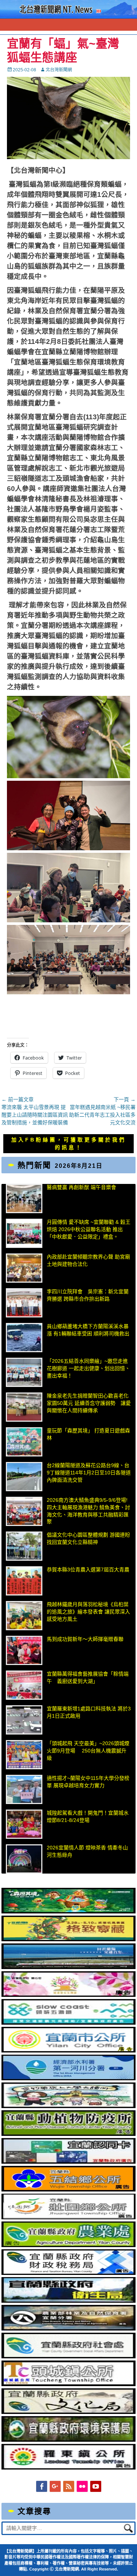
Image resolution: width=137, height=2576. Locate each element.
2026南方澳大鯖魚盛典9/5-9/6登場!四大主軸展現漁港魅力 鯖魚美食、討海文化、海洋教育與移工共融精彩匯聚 (88, 1511)
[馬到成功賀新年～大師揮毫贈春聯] (24, 1650)
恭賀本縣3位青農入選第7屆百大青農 (88, 1570)
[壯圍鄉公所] (69, 2217)
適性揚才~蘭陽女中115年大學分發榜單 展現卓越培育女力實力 (88, 1782)
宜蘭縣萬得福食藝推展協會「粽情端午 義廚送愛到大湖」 (88, 1677)
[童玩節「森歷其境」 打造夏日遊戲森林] (24, 1442)
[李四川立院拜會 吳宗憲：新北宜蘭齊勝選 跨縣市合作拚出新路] (24, 1303)
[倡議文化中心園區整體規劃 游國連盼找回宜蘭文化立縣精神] (24, 1546)
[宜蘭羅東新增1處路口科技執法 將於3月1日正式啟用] (24, 1720)
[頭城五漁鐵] (69, 2023)
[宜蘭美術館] (69, 1967)
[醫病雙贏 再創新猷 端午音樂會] (24, 1199)
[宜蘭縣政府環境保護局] (69, 2440)
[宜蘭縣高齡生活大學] (69, 2106)
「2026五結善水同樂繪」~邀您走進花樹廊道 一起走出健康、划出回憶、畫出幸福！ (88, 1368)
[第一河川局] (69, 2078)
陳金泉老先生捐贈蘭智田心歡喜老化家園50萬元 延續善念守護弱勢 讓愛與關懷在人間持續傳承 (89, 1403)
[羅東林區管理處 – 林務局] (69, 2329)
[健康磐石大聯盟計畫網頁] (69, 1995)
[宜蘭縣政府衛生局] (69, 2301)
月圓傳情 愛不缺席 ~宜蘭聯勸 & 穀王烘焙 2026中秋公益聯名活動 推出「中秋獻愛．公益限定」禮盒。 (89, 1229)
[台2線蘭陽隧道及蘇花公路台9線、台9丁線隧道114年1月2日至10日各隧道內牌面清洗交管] (24, 1477)
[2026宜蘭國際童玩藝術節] (69, 1912)
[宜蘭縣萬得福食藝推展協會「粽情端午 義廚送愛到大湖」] (24, 1685)
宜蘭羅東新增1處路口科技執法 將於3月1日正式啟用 (89, 1712)
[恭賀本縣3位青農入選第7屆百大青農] (24, 1581)
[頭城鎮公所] (69, 2384)
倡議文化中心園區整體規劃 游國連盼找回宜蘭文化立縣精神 (88, 1538)
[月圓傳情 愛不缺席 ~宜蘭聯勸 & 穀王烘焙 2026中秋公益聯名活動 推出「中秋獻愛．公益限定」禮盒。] (24, 1233)
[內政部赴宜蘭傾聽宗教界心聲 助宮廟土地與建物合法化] (24, 1268)
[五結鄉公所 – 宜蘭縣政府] (69, 2190)
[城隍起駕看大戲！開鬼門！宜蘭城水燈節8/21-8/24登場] (24, 1824)
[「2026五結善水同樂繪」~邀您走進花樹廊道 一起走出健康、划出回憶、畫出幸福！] (24, 1372)
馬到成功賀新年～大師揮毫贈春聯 (85, 1639)
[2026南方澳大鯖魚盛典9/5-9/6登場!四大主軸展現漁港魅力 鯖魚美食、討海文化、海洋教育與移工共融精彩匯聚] (24, 1511)
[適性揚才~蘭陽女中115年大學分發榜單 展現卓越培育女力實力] (24, 1789)
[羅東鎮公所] (69, 2468)
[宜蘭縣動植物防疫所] (69, 2134)
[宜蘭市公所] (69, 2051)
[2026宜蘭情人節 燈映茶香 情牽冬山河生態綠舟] (24, 1859)
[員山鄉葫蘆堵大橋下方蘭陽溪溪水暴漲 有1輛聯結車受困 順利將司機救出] (24, 1338)
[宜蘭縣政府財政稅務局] (69, 2273)
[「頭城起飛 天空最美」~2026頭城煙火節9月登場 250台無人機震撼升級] (24, 1755)
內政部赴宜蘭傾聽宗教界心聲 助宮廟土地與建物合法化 (88, 1260)
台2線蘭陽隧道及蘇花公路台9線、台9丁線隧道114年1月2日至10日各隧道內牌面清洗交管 (89, 1472)
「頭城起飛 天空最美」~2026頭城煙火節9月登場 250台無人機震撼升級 (88, 1750)
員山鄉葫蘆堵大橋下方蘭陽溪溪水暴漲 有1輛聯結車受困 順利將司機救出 (88, 1330)
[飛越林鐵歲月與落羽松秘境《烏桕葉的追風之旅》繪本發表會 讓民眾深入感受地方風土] (24, 1616)
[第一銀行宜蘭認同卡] (69, 2162)
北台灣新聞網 (59, 70)
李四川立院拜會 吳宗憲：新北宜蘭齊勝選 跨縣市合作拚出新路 (88, 1295)
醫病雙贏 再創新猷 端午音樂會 (81, 1187)
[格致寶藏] (69, 1939)
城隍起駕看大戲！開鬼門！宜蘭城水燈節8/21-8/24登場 (88, 1816)
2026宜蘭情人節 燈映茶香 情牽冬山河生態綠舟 (87, 1851)
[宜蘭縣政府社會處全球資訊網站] (69, 2356)
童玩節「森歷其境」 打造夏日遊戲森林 (88, 1434)
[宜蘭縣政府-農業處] (69, 2245)
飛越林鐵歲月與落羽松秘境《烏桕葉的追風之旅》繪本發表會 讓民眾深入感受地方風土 (88, 1611)
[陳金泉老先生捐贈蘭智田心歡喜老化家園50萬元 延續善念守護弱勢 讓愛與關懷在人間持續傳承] (24, 1407)
